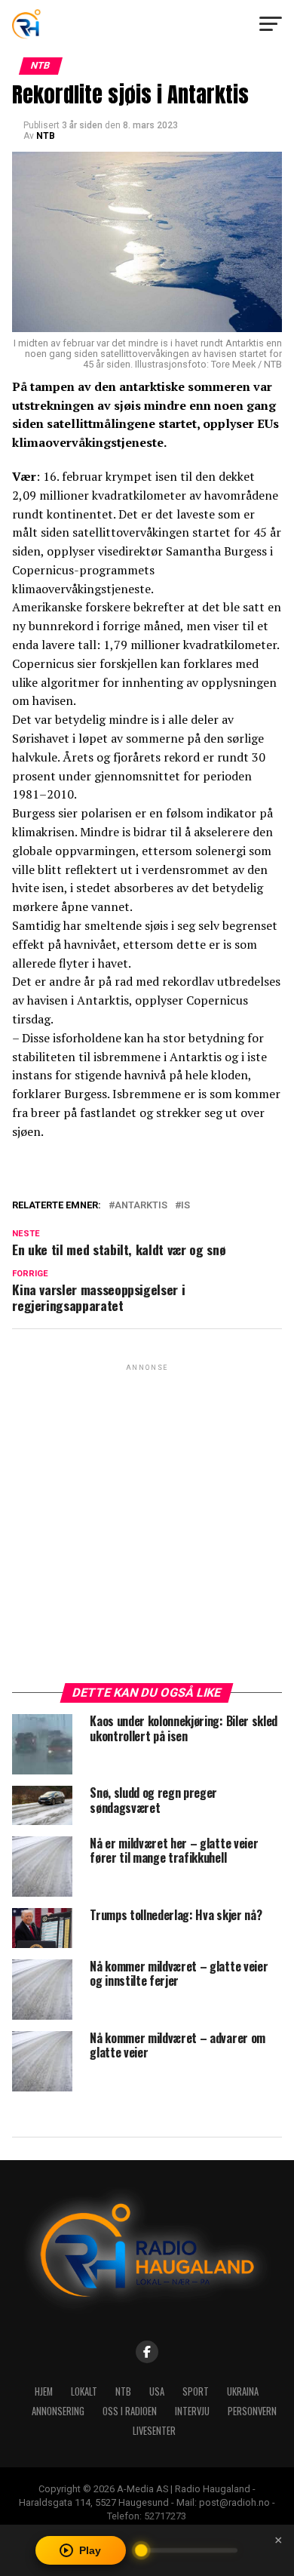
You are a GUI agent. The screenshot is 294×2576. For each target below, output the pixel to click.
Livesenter (154, 2431)
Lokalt (84, 2391)
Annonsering (58, 2411)
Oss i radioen (130, 2411)
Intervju (192, 2411)
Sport (196, 2391)
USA (157, 2391)
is (185, 1206)
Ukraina (243, 2391)
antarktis (141, 1206)
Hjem (44, 2391)
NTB (46, 136)
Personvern (252, 2411)
